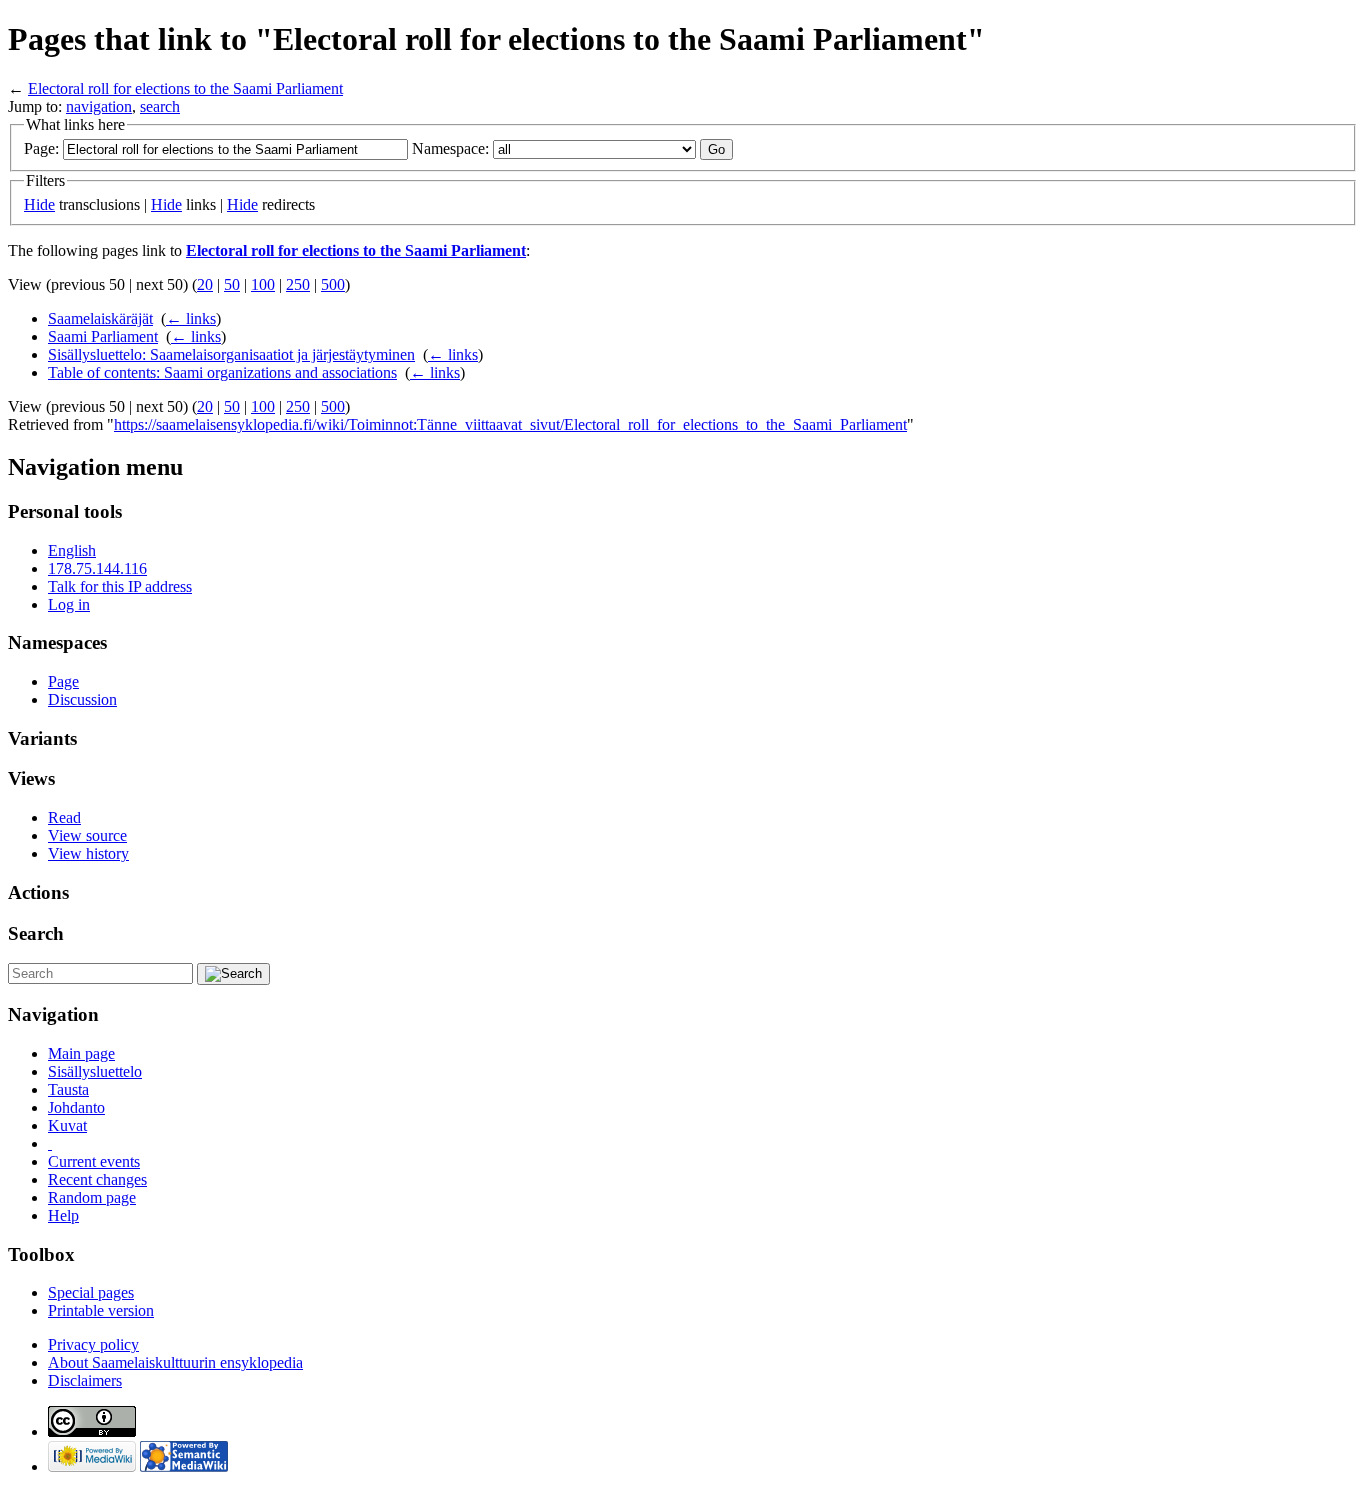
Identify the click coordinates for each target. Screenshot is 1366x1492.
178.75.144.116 (97, 568)
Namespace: (450, 148)
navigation (99, 106)
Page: (41, 148)
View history (88, 853)
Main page (81, 1053)
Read (64, 817)
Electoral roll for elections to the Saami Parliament (185, 88)
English (72, 550)
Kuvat (67, 1125)
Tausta (68, 1089)
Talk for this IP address (120, 586)
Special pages (91, 1292)
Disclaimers (85, 1380)
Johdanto (76, 1107)
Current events (94, 1161)
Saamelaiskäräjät (100, 318)
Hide (39, 204)
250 (298, 284)
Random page (92, 1197)
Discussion (82, 699)
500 (333, 284)
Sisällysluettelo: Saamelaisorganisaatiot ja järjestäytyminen (231, 354)
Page (63, 681)
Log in (69, 604)
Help (63, 1215)
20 (205, 284)
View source (87, 835)
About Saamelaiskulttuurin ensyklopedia (175, 1362)
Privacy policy (93, 1344)
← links (191, 318)
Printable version (101, 1310)
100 (263, 284)
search (160, 106)
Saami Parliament (103, 336)
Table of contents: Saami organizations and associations (222, 372)
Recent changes (97, 1179)
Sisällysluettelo (95, 1071)
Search (36, 933)
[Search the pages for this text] (233, 974)
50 (232, 284)
